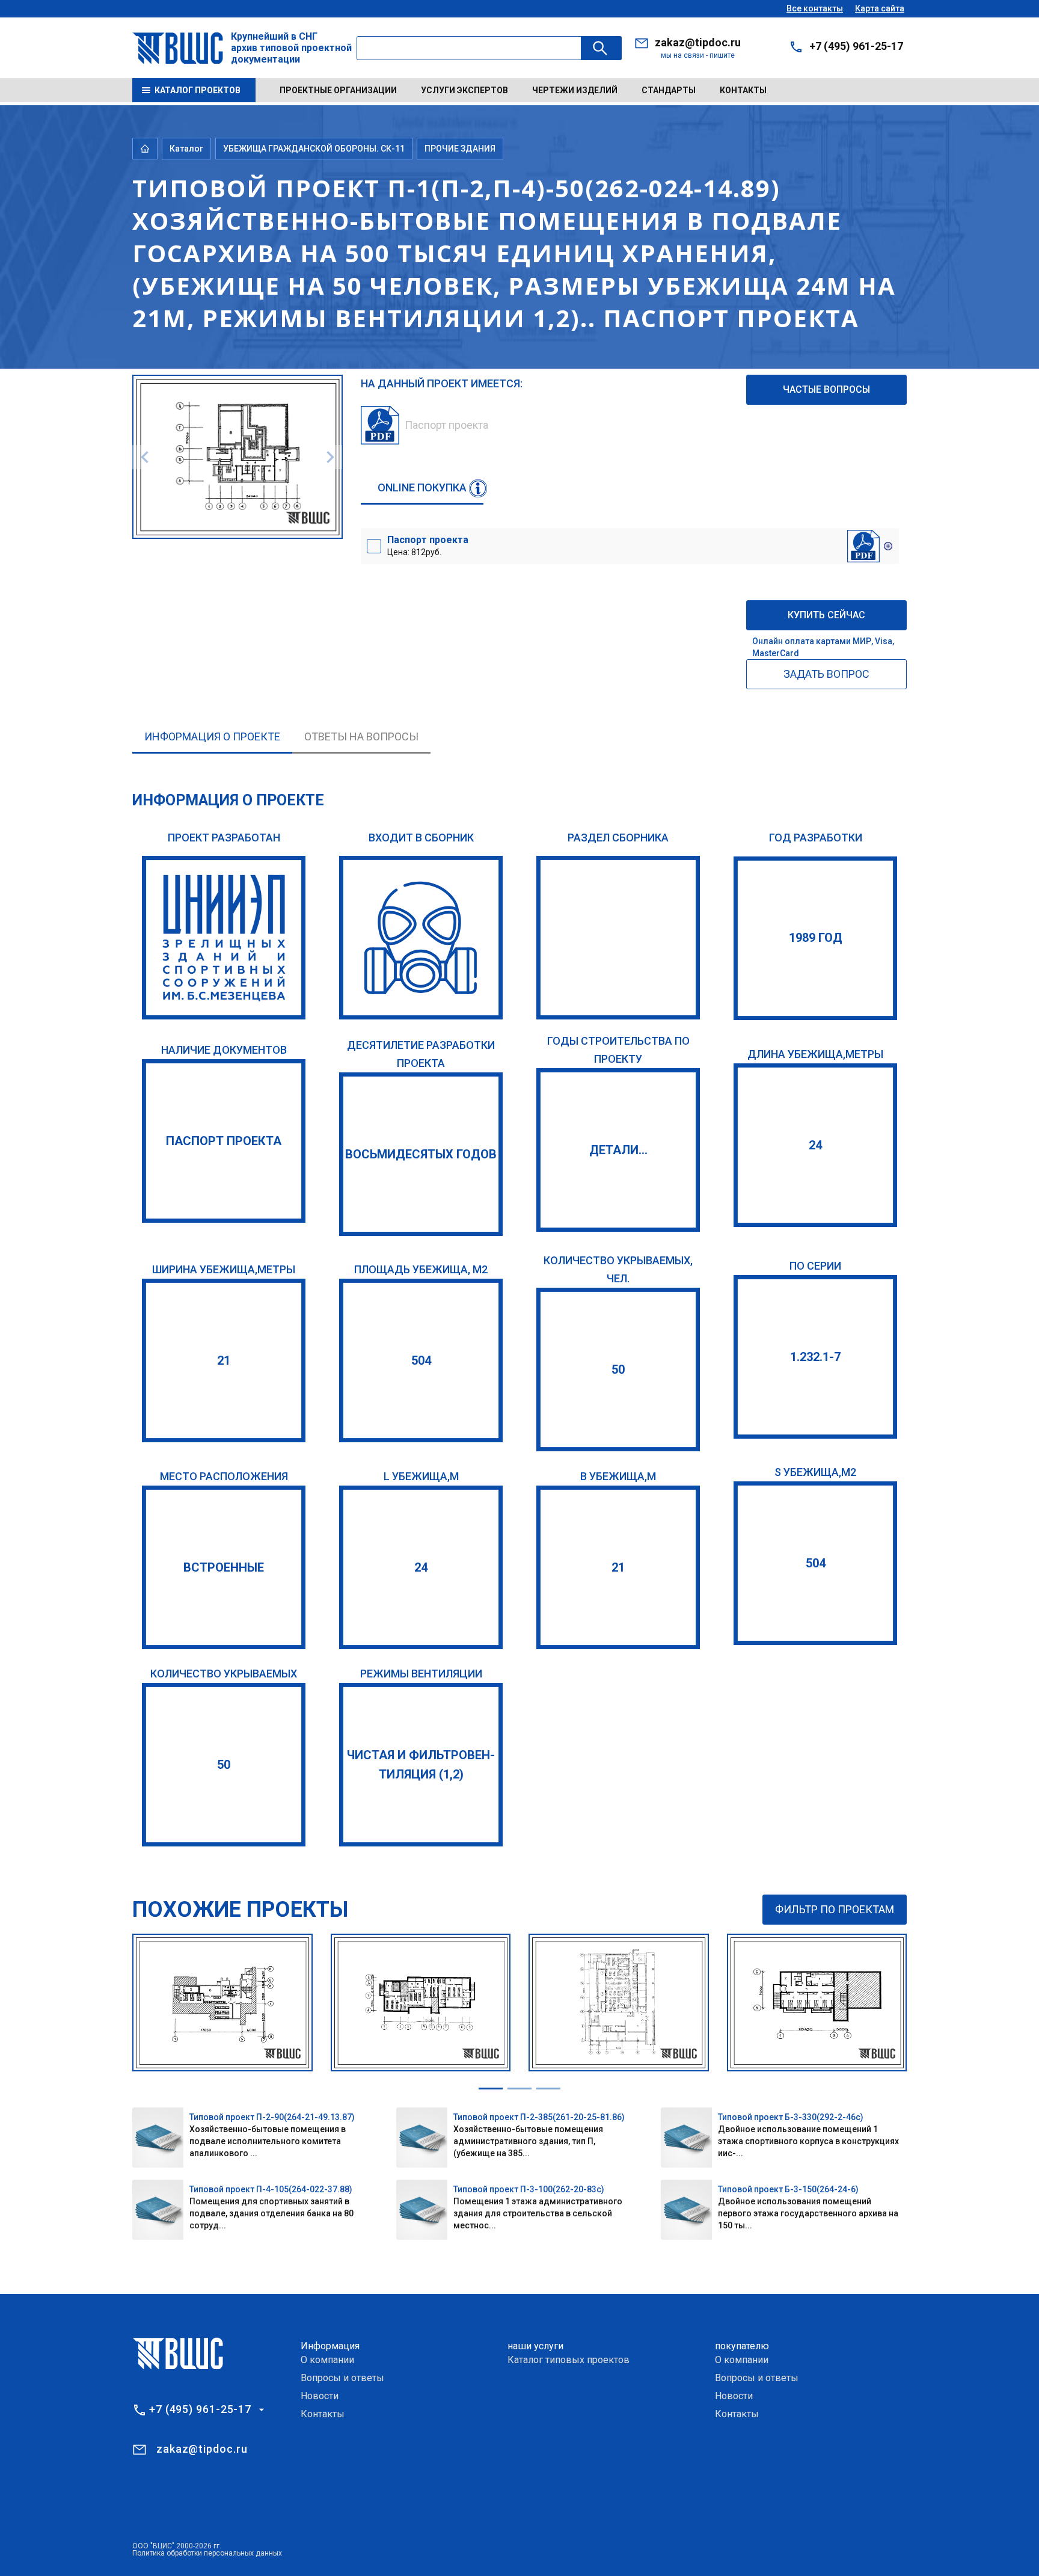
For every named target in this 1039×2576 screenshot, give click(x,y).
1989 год (816, 938)
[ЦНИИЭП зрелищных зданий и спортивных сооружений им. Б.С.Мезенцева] (224, 938)
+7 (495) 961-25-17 (856, 46)
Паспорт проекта (224, 1141)
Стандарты (669, 90)
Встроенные (224, 1567)
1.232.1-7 (815, 1357)
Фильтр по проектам (835, 1909)
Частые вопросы (826, 389)
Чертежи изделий (575, 90)
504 (421, 1360)
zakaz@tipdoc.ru (698, 42)
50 (618, 1369)
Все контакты (815, 8)
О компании (327, 2360)
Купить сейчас (826, 615)
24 (815, 1145)
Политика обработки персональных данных (207, 2553)
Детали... (618, 1150)
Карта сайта (880, 8)
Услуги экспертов (464, 90)
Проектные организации (338, 90)
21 (224, 1360)
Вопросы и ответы (342, 2378)
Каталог (186, 149)
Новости (320, 2396)
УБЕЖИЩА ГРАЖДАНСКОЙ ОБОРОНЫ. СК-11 (314, 149)
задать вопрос (826, 674)
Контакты (743, 90)
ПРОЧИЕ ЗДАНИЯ (460, 149)
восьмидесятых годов (421, 1154)
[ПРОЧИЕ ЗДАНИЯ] (618, 938)
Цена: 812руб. (428, 546)
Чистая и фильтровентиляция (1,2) (421, 1765)
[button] (491, 2089)
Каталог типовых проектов (569, 2360)
